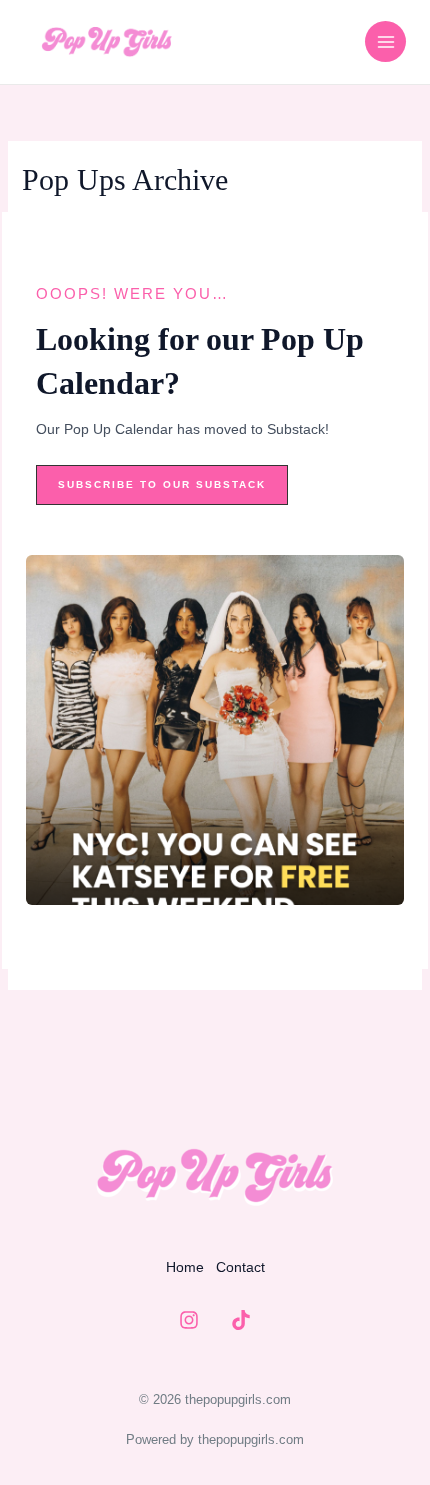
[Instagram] (189, 1320)
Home (185, 1267)
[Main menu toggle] (385, 41)
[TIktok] (241, 1320)
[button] (162, 485)
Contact (240, 1267)
